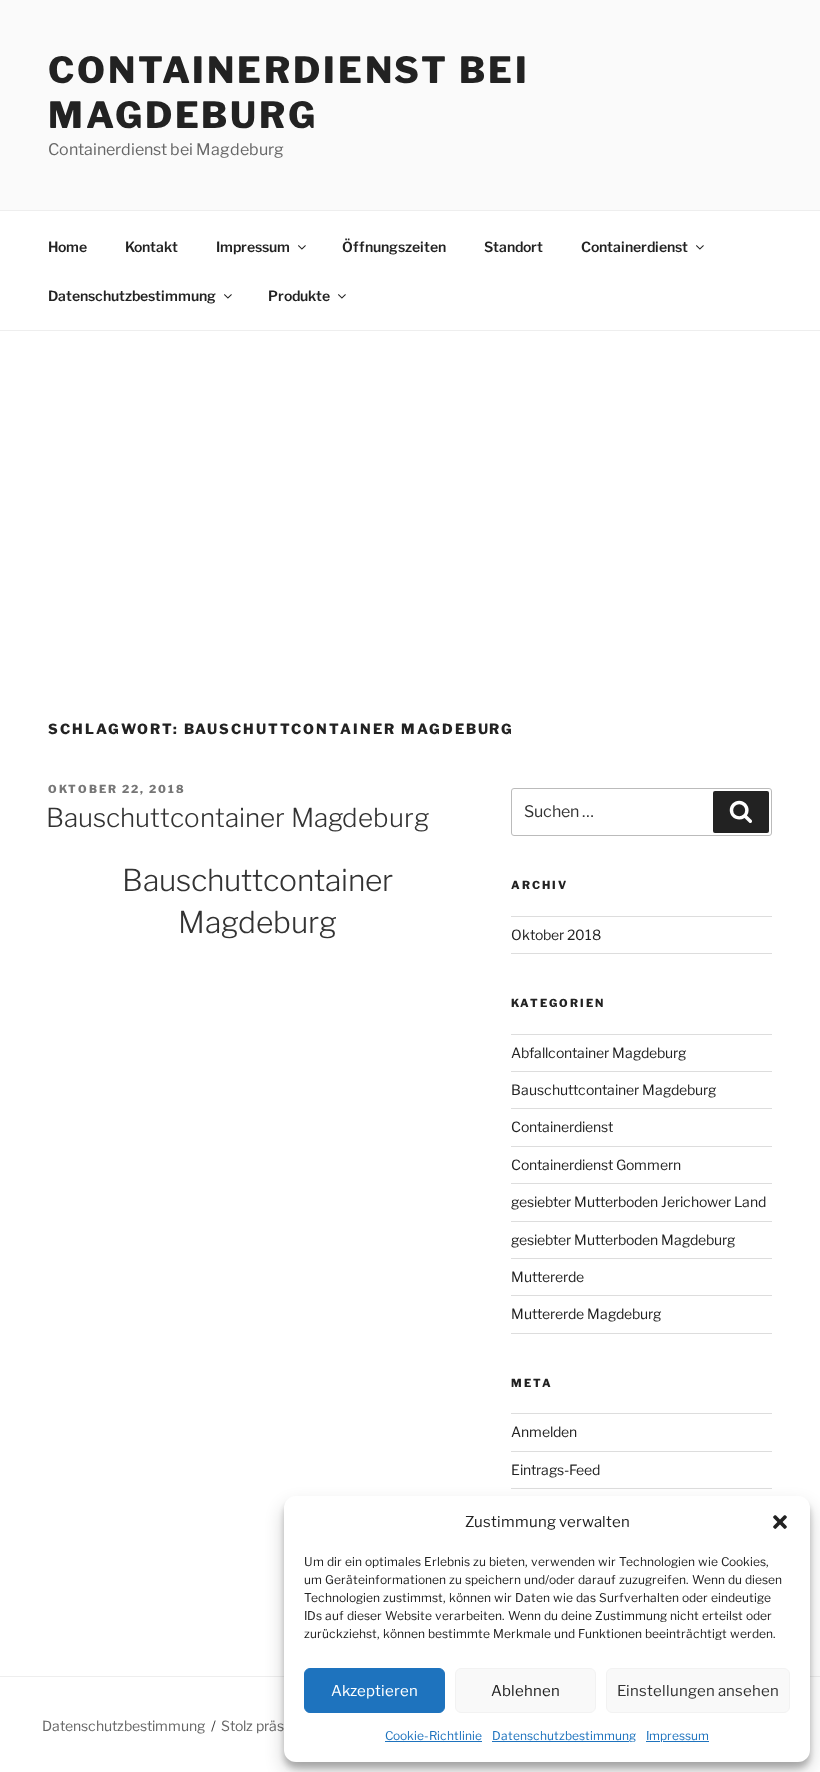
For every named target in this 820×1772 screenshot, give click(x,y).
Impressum (677, 1735)
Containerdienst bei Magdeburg (289, 92)
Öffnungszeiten (394, 246)
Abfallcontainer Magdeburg (598, 1052)
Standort (513, 246)
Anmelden (544, 1431)
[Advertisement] (410, 481)
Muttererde (547, 1276)
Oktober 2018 (556, 934)
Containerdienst (634, 246)
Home (67, 246)
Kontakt (151, 246)
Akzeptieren (374, 1691)
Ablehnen (525, 1691)
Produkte (299, 295)
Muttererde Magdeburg (586, 1313)
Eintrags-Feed (555, 1469)
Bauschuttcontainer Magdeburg (237, 817)
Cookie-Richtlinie (433, 1735)
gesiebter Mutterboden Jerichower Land (638, 1201)
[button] (780, 1522)
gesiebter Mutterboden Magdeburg (623, 1239)
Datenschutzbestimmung (564, 1735)
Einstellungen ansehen (698, 1691)
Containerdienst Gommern (596, 1164)
